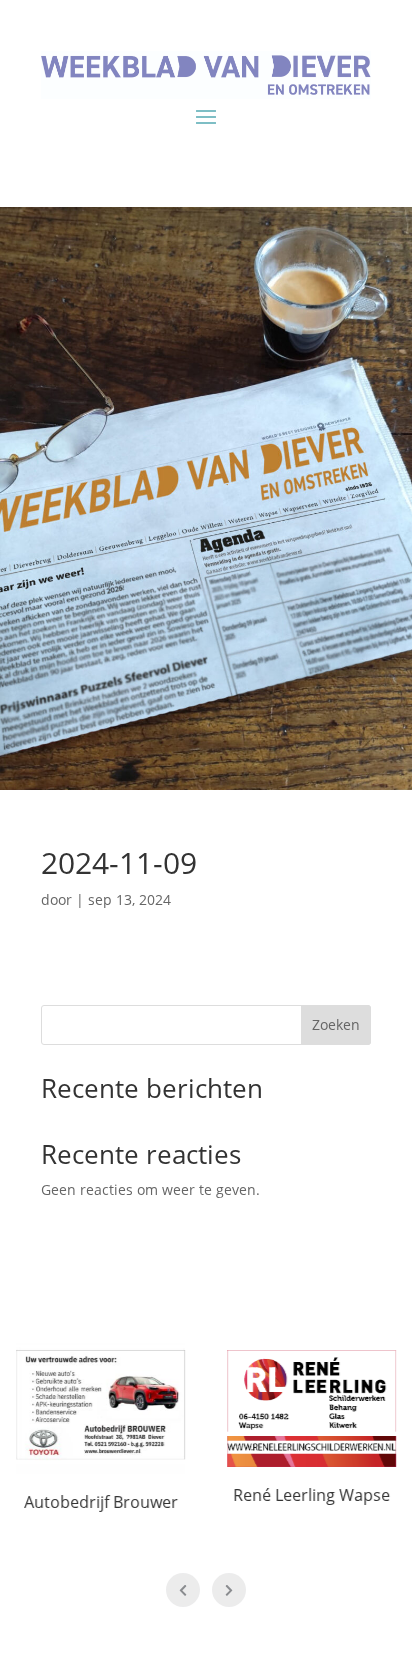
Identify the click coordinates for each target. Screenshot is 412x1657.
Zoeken (336, 1024)
